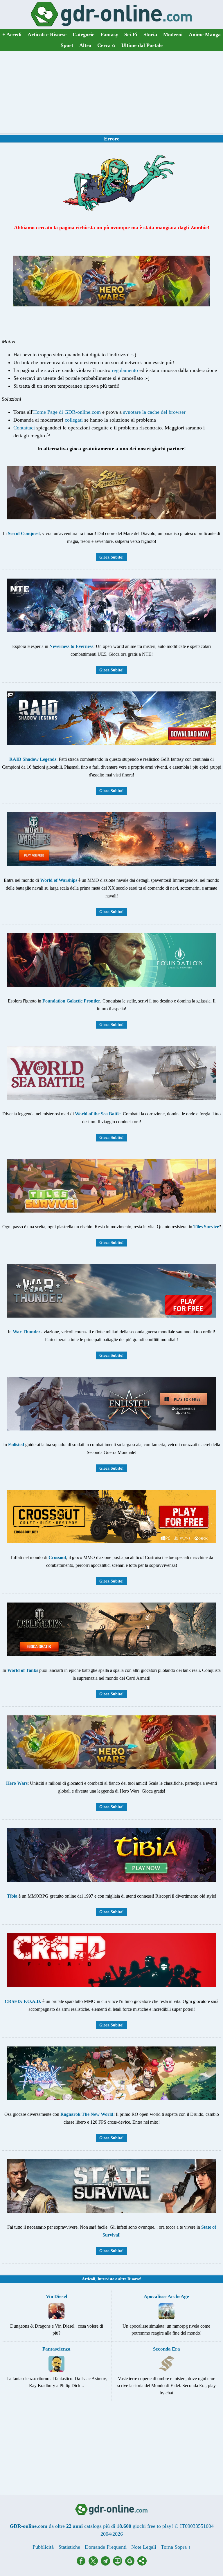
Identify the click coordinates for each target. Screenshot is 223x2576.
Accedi (12, 35)
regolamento (125, 370)
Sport (67, 45)
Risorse (134, 2279)
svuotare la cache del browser (154, 412)
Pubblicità (43, 2547)
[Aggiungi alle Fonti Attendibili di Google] (131, 2564)
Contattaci (24, 428)
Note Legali (144, 2547)
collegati (74, 420)
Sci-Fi (131, 35)
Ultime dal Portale (142, 45)
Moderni (173, 35)
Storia (150, 35)
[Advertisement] (111, 92)
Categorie (83, 35)
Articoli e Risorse (47, 35)
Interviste (106, 2279)
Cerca (106, 45)
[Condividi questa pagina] (142, 2564)
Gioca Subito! (111, 557)
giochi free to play (152, 2526)
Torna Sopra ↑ (176, 2547)
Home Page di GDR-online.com (67, 412)
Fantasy (109, 35)
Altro (85, 45)
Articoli (89, 2279)
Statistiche (69, 2547)
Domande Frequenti (106, 2547)
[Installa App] (119, 2564)
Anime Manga (205, 35)
